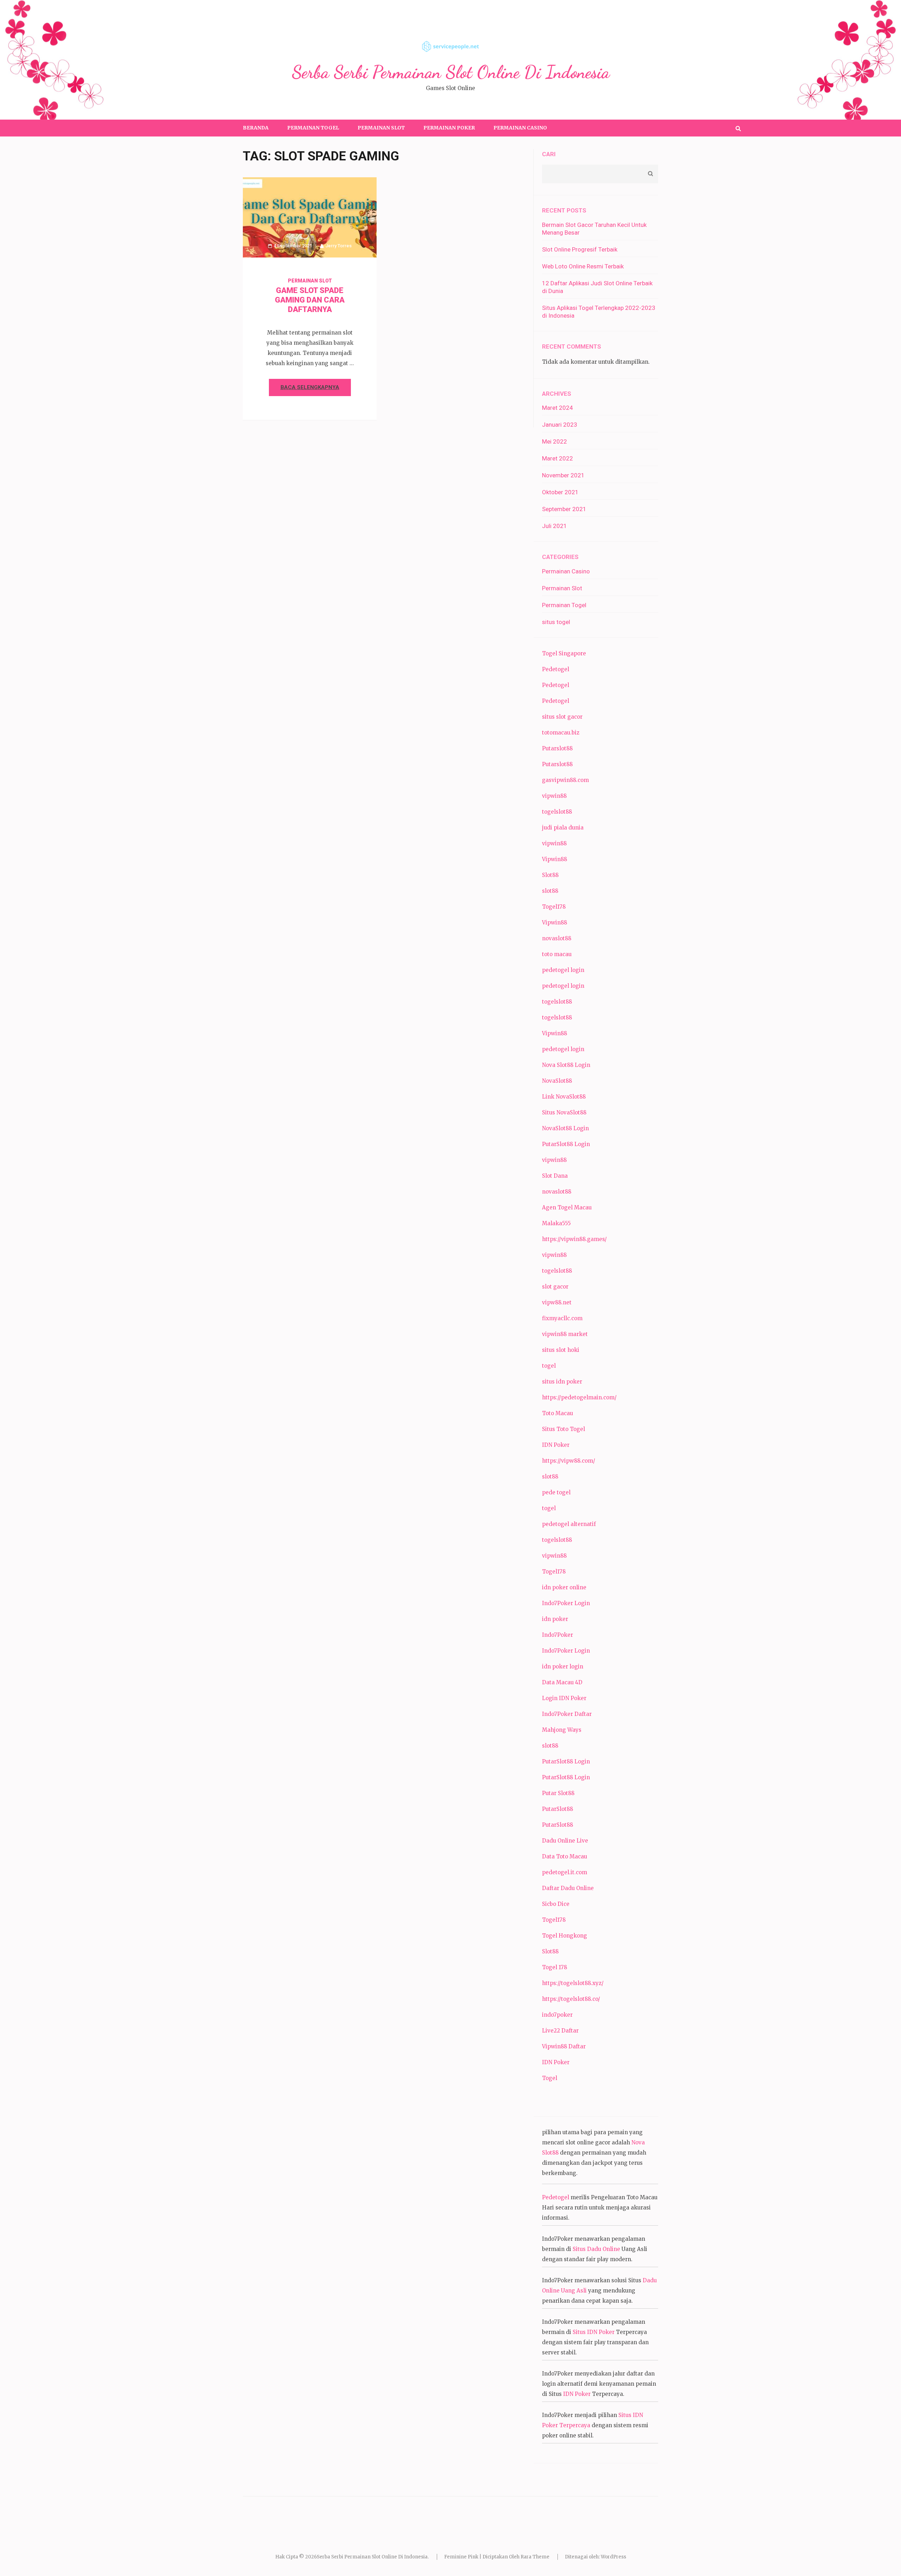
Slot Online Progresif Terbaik (580, 249)
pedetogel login (563, 970)
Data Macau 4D (562, 1682)
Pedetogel (556, 669)
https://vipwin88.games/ (574, 1239)
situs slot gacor (562, 717)
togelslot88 (557, 812)
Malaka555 (556, 1223)
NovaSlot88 (557, 1081)
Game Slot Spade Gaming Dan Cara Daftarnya (310, 300)
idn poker (555, 1619)
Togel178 (554, 907)
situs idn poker (562, 1382)
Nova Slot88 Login (566, 1065)
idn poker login (563, 1667)
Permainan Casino (520, 128)
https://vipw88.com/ (569, 1461)
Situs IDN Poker (594, 2332)
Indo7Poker (557, 1635)
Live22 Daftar (560, 2031)
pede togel (556, 1492)
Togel (550, 2078)
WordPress (613, 2557)
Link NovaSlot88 (564, 1097)
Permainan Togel (313, 128)
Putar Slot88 (558, 1793)
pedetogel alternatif (569, 1524)
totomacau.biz (561, 733)
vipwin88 (554, 796)
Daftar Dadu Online (568, 1888)
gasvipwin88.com (565, 780)
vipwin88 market (565, 1334)
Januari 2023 (560, 425)
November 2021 (563, 475)
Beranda (256, 128)
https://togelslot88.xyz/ (573, 1983)
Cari (549, 154)
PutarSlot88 (557, 1809)
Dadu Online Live (565, 1841)
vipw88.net (557, 1302)
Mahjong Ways (562, 1730)
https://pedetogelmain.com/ (579, 1397)
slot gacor (555, 1287)
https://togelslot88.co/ (571, 1999)
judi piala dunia (563, 828)
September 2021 (564, 509)
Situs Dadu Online (596, 2249)
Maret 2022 (557, 458)
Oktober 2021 (560, 492)
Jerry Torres (339, 246)
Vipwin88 (555, 859)
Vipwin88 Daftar (564, 2046)
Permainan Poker (449, 128)
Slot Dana (555, 1176)
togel (549, 1366)
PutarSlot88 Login (566, 1144)
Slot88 (550, 875)
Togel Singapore (564, 653)
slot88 (550, 891)
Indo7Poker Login (566, 1603)
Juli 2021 (555, 526)
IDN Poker (556, 1445)
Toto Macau (557, 1413)
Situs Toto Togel (563, 1429)
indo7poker (557, 2015)
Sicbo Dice (556, 1904)
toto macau (557, 954)
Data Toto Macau (565, 1856)
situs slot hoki (561, 1350)
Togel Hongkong (565, 1936)
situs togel (556, 622)
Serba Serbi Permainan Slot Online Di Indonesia (451, 72)
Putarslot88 (557, 748)
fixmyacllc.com (562, 1318)
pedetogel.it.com (565, 1872)
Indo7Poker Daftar (567, 1714)
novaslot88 (557, 938)
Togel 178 (555, 1967)
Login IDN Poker (564, 1698)
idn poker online (564, 1587)
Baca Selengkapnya (310, 387)
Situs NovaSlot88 (564, 1112)
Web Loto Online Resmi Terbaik (583, 266)
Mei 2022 (555, 441)
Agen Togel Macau (567, 1207)
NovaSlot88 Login (565, 1128)
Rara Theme (535, 2557)
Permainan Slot (381, 128)
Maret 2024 (557, 408)
